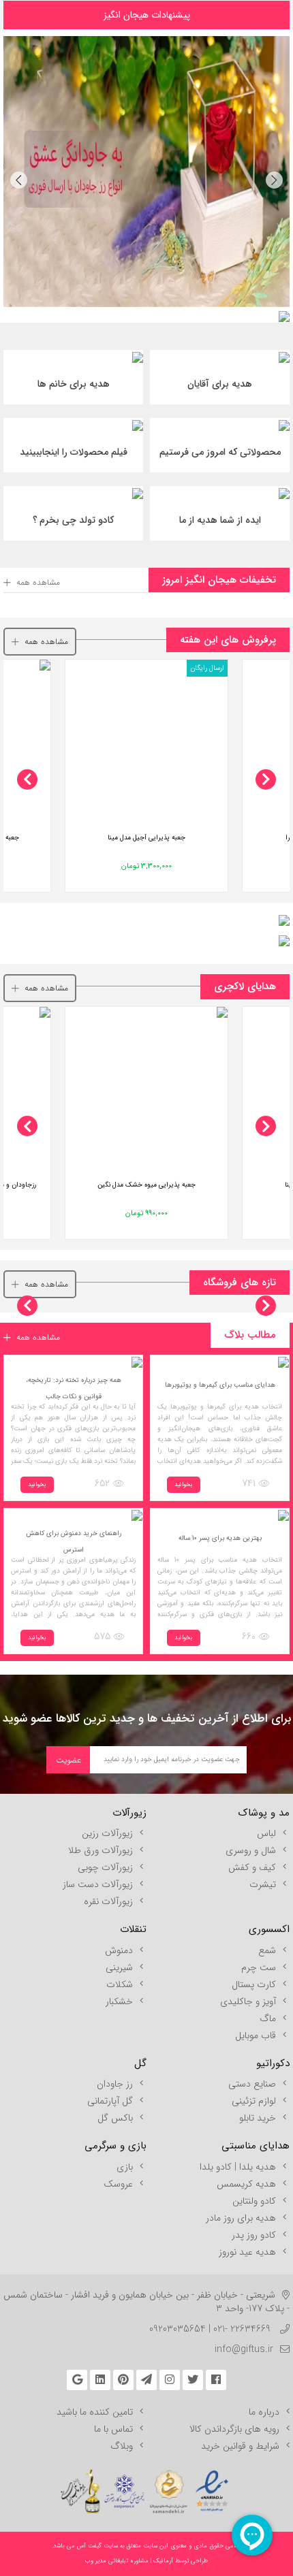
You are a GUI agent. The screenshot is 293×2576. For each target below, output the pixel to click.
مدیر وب (96, 2561)
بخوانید (184, 1485)
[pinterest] (123, 2380)
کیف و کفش (252, 1867)
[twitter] (193, 2380)
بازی (125, 2167)
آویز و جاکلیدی (248, 2001)
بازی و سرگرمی (115, 2146)
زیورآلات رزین (107, 1833)
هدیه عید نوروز (247, 2252)
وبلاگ (122, 2446)
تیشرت (263, 1884)
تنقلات (133, 1929)
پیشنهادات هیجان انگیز (147, 15)
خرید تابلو (258, 2118)
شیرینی (119, 1967)
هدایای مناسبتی (256, 2146)
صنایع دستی (252, 2084)
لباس (266, 1833)
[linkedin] (100, 2380)
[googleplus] (77, 2380)
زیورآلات (129, 1813)
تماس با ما (113, 2429)
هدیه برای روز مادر (241, 2218)
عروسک (118, 2184)
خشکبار (119, 2001)
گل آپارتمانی (110, 2101)
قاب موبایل (256, 2035)
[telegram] (146, 2380)
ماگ (268, 2018)
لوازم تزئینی (254, 2101)
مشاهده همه (38, 582)
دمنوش (119, 1950)
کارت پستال (254, 1984)
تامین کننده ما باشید (95, 2412)
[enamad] (212, 2485)
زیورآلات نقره (108, 1901)
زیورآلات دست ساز (98, 1884)
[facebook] (216, 2380)
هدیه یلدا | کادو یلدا (238, 2167)
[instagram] (170, 2380)
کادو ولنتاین (254, 2201)
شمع (267, 1950)
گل (140, 2063)
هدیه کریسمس (246, 2184)
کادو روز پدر (254, 2235)
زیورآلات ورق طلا (101, 1850)
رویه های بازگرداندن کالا (234, 2429)
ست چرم (259, 1967)
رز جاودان (115, 2084)
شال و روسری (251, 1850)
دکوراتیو (273, 2063)
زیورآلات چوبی (105, 1867)
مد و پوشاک (264, 1813)
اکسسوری (269, 1929)
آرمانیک (162, 2561)
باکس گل (115, 2118)
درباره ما (264, 2412)
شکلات (120, 1984)
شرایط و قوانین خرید (240, 2446)
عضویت (68, 1760)
